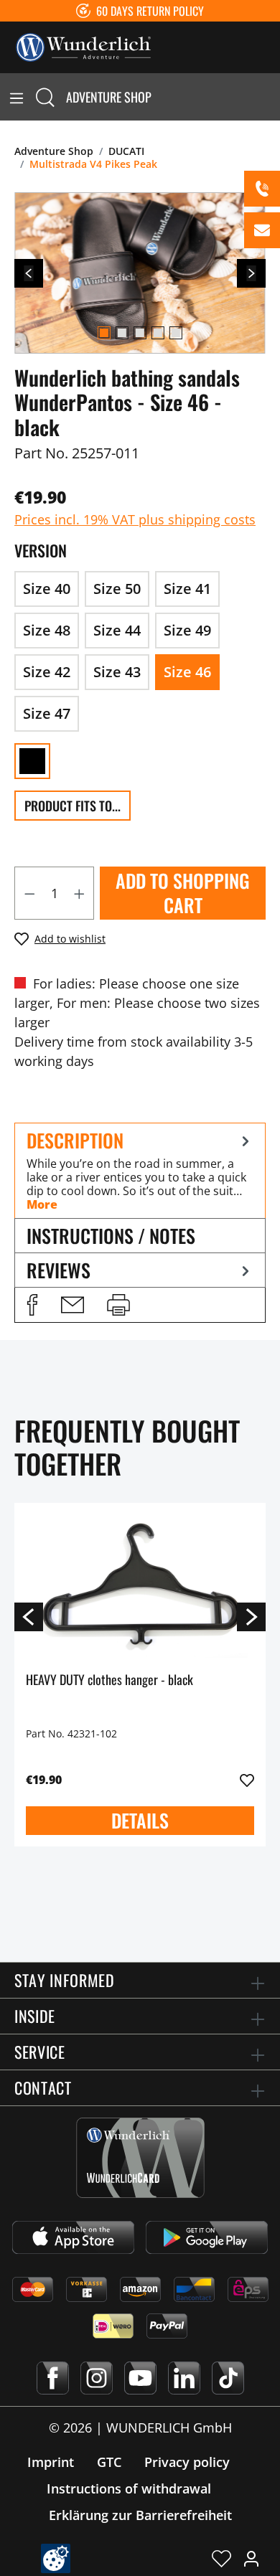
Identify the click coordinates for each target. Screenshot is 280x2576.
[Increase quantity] (80, 893)
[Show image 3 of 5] (140, 333)
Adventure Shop (109, 97)
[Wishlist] (221, 2558)
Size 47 (47, 713)
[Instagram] (97, 2378)
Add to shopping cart (183, 893)
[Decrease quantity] (29, 893)
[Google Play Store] (207, 2237)
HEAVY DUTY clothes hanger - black (109, 1680)
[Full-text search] (45, 97)
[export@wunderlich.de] (262, 230)
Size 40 (47, 589)
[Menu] (17, 97)
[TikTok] (228, 2378)
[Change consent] (56, 2558)
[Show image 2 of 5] (122, 333)
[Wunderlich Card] (140, 2158)
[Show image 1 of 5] (104, 333)
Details (140, 1820)
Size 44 (117, 630)
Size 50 (117, 589)
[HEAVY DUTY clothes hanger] (140, 1586)
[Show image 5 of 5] (176, 333)
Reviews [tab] (59, 1270)
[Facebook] (53, 2378)
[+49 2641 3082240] (262, 189)
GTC (109, 2462)
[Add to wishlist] (247, 1780)
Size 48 (47, 630)
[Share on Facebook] (32, 1305)
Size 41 (187, 589)
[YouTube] (140, 2378)
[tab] (140, 1170)
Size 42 (47, 672)
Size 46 (187, 672)
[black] (32, 761)
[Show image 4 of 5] (158, 333)
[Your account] (251, 2558)
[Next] (251, 273)
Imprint (51, 2462)
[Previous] (29, 273)
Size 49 (187, 630)
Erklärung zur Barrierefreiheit (140, 2515)
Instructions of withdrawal (129, 2488)
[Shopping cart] (271, 97)
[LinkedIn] (184, 2378)
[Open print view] (118, 1305)
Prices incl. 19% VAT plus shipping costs (135, 519)
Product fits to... (73, 806)
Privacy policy (187, 2462)
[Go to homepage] (83, 46)
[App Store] (73, 2237)
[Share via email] (73, 1305)
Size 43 (117, 672)
